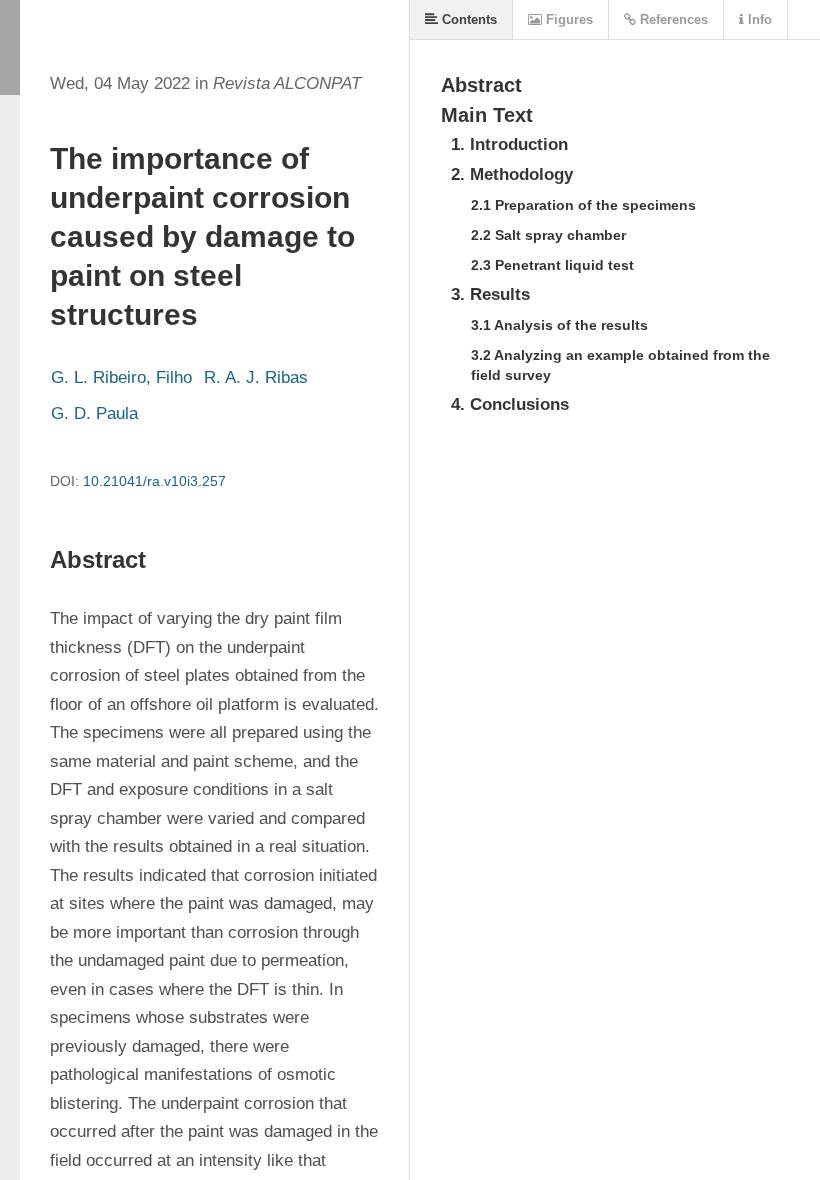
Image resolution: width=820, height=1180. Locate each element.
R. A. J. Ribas (256, 377)
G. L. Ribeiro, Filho (121, 377)
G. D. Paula (94, 413)
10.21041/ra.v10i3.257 (154, 481)
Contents (467, 19)
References (672, 19)
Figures (567, 19)
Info (758, 19)
